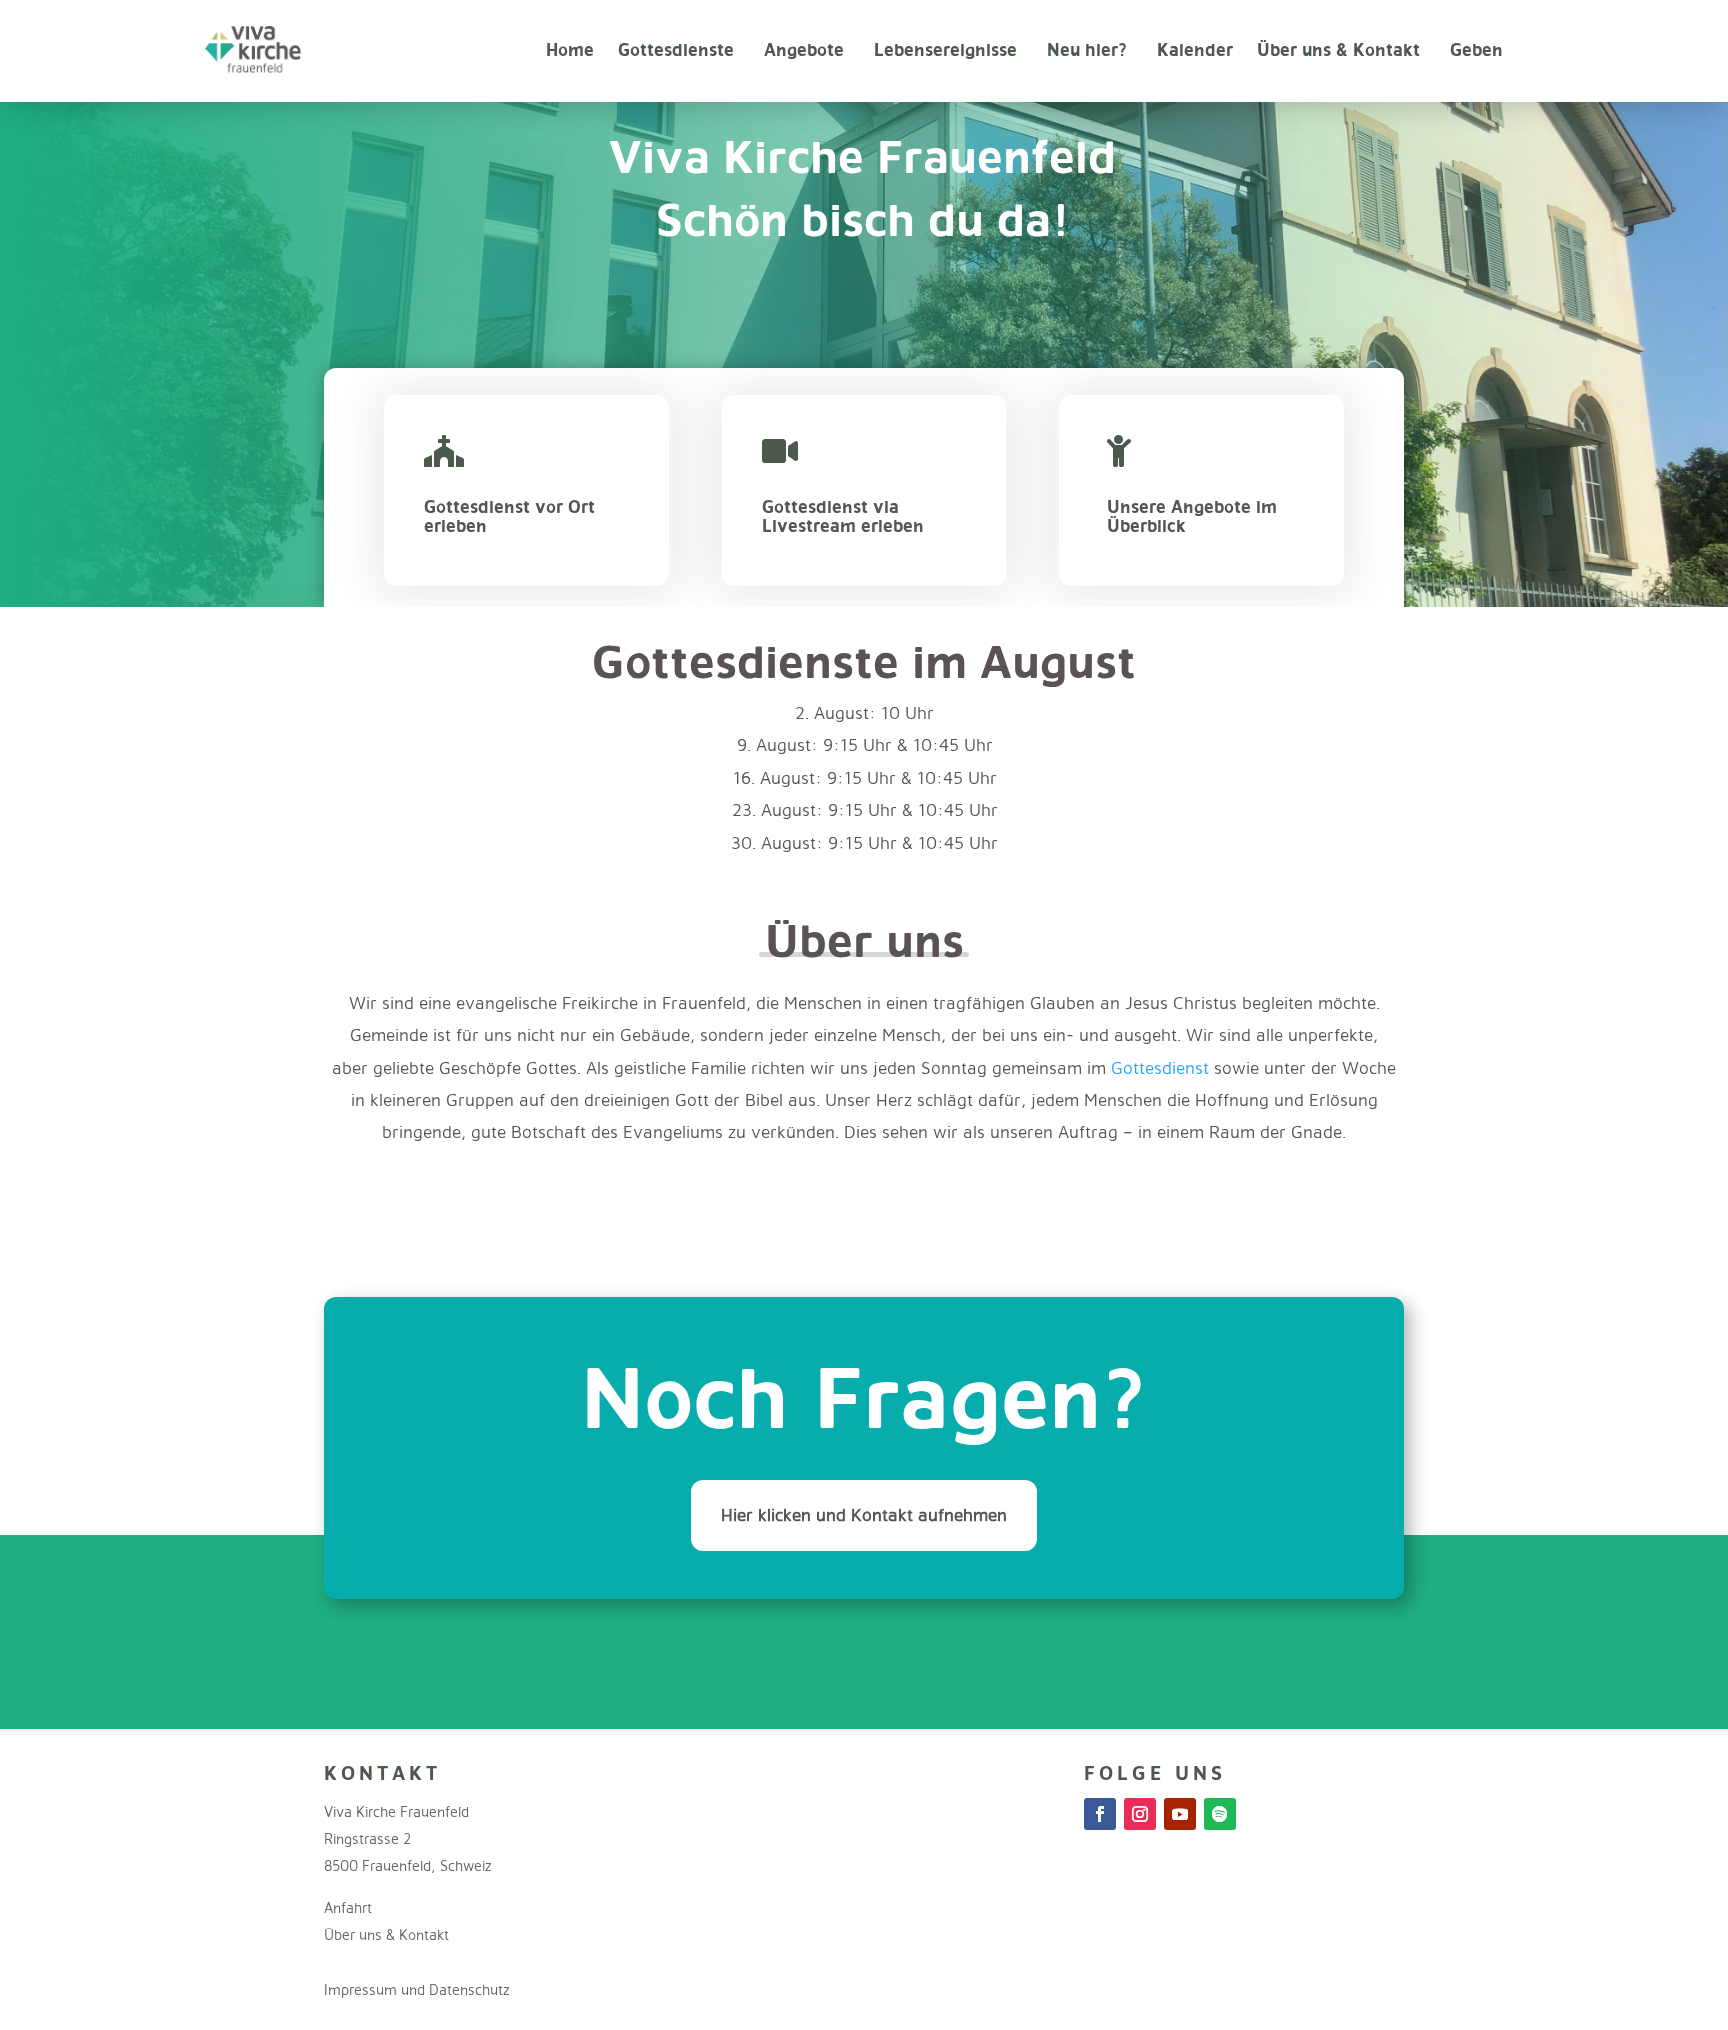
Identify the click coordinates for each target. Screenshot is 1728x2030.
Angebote (804, 49)
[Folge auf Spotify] (1220, 1814)
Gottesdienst (1160, 1067)
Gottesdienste (676, 49)
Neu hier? (1087, 49)
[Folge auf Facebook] (1100, 1814)
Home (570, 49)
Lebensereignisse (945, 49)
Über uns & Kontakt (1338, 49)
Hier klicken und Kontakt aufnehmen (864, 1514)
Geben (1476, 49)
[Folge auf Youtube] (1180, 1814)
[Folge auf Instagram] (1140, 1814)
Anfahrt (348, 1907)
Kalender (1195, 49)
